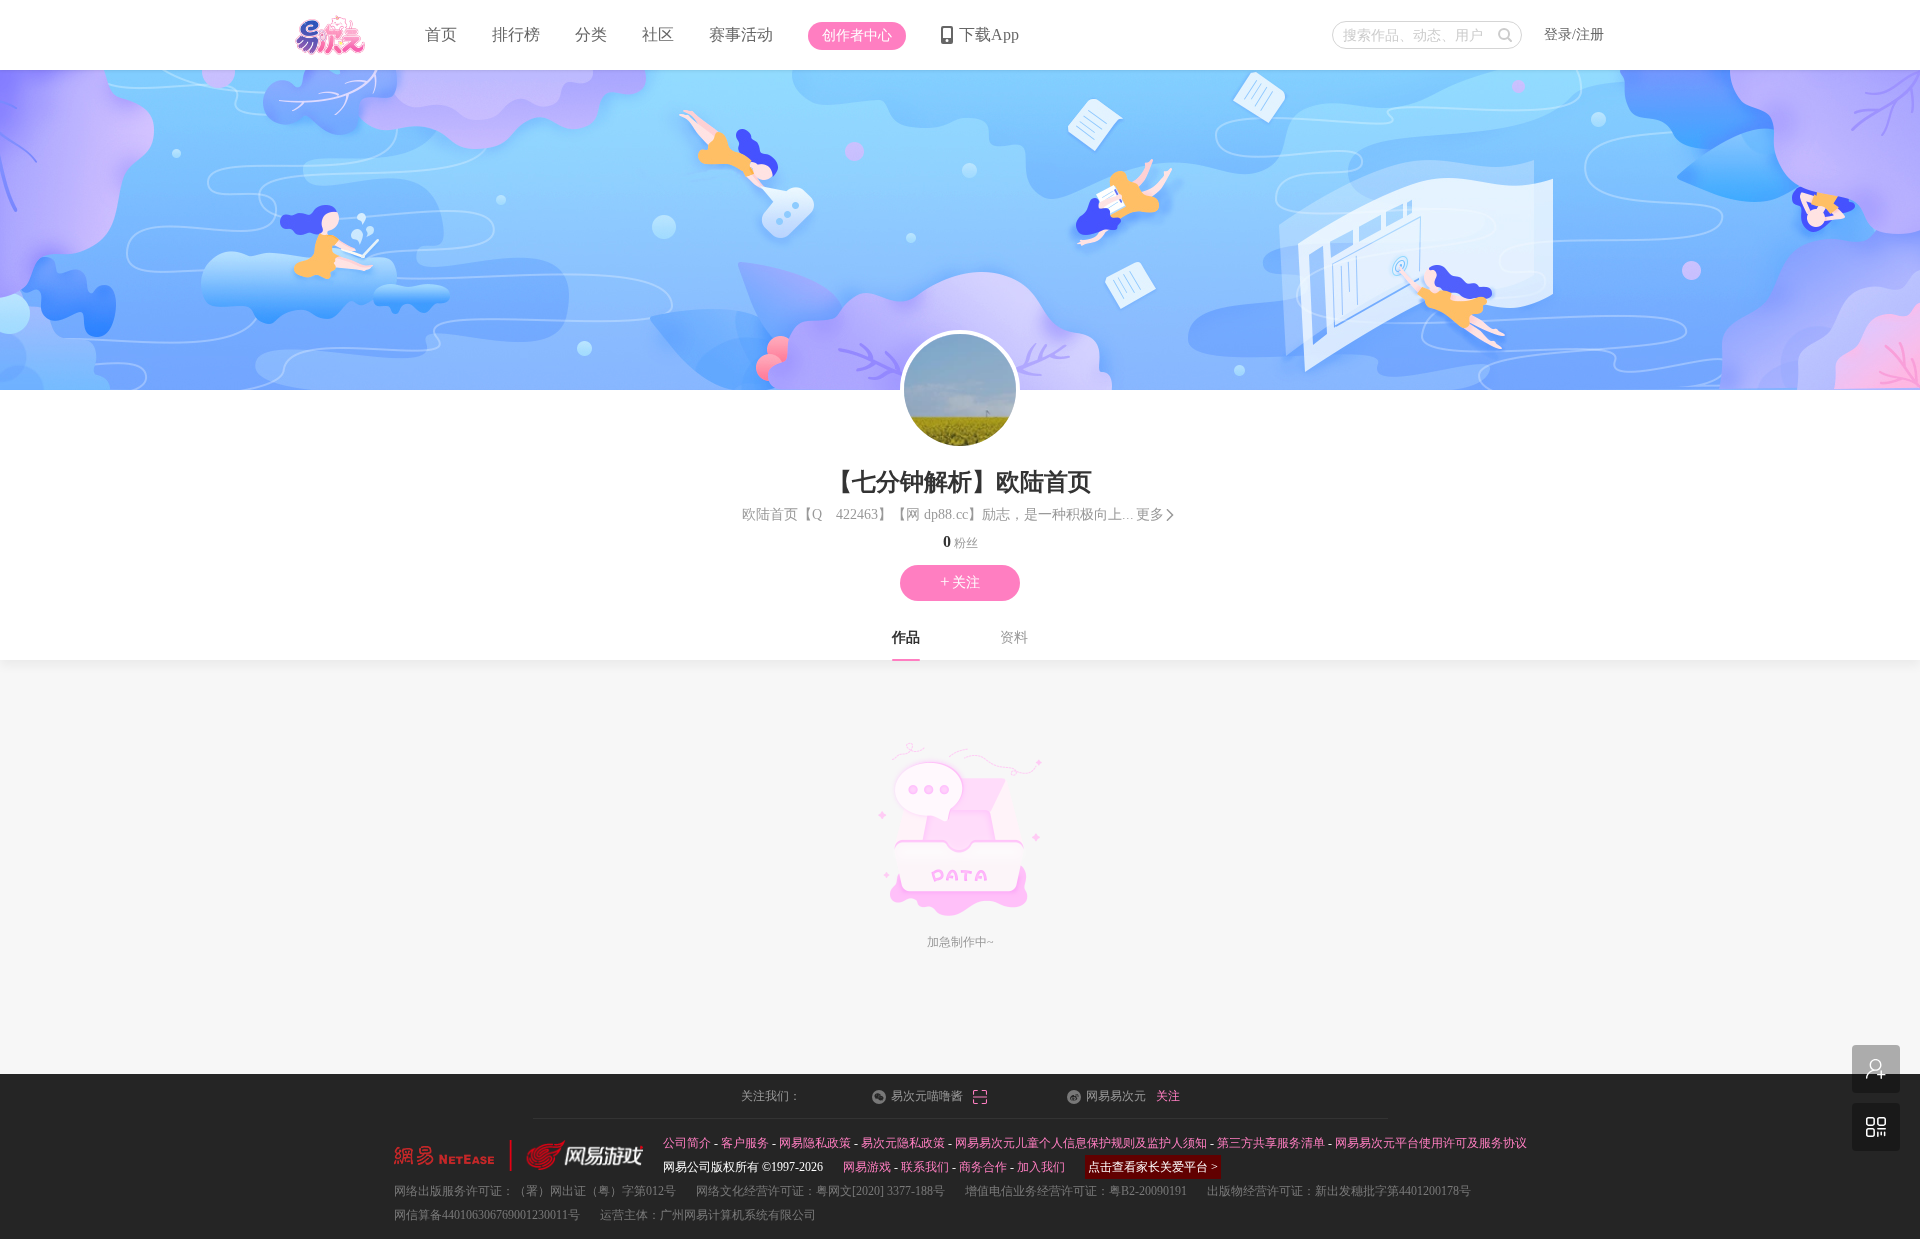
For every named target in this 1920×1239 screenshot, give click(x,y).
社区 (658, 34)
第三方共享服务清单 (1271, 1143)
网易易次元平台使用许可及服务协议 (1431, 1143)
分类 (591, 34)
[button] (857, 36)
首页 (441, 34)
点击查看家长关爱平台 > (1153, 1167)
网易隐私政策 (815, 1143)
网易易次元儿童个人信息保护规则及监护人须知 (1081, 1143)
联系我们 (925, 1167)
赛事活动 (741, 34)
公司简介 (687, 1143)
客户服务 (745, 1143)
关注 (960, 581)
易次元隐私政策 (903, 1143)
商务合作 (983, 1167)
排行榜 (516, 34)
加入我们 (1041, 1167)
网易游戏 (867, 1167)
